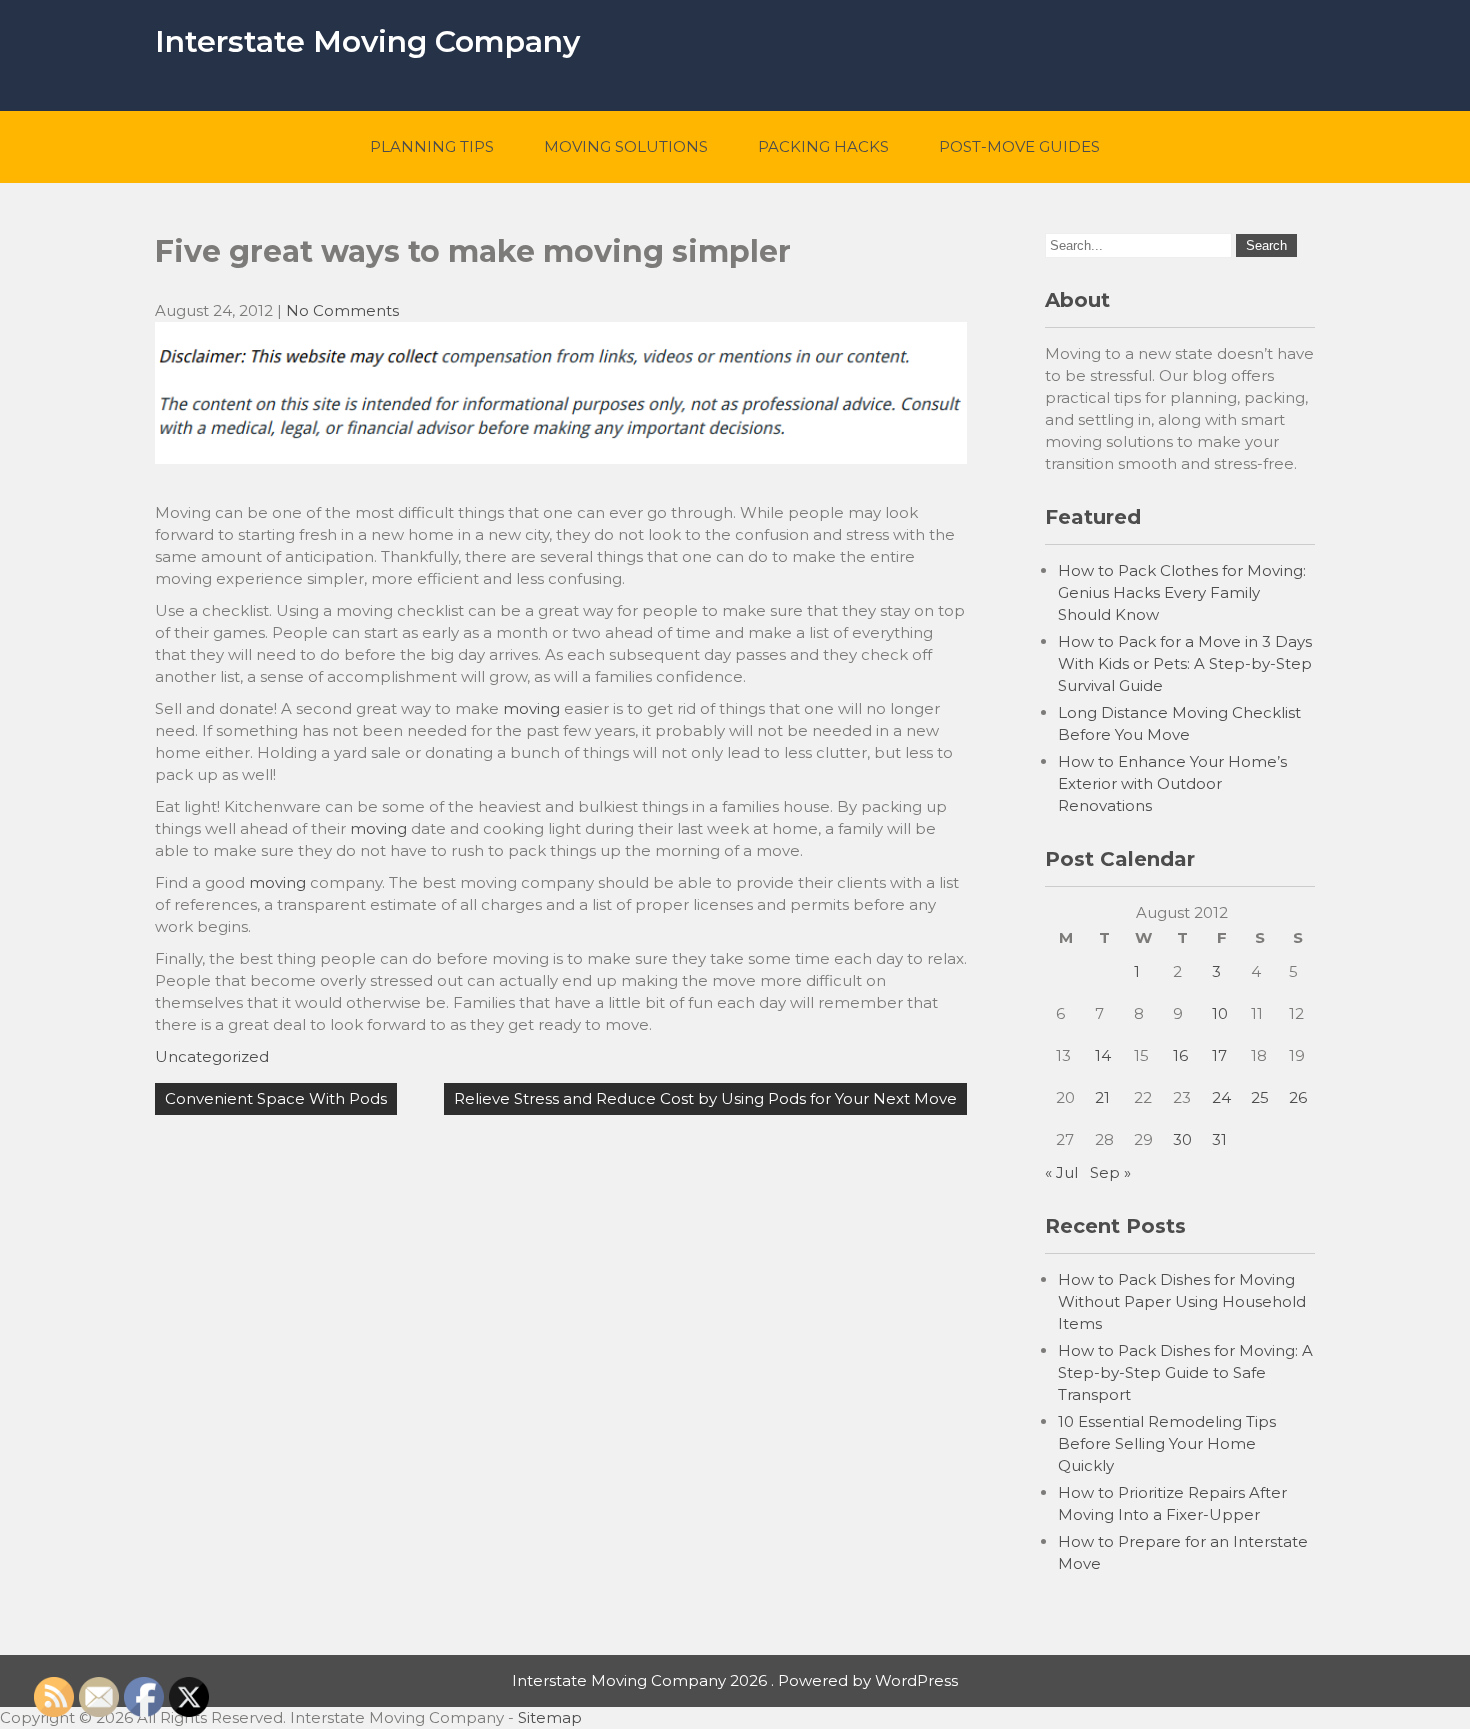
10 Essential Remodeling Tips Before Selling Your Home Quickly (1167, 1443)
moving (531, 708)
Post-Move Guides (1019, 146)
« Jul (1061, 1172)
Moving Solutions (626, 146)
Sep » (1110, 1172)
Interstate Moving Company (367, 41)
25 (1260, 1097)
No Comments (342, 310)
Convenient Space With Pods (276, 1098)
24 (1221, 1097)
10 (1220, 1013)
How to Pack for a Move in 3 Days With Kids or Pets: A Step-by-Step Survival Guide (1185, 663)
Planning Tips (432, 146)
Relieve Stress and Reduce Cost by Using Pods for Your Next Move (705, 1098)
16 (1180, 1055)
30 (1182, 1139)
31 (1219, 1139)
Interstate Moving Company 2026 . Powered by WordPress (735, 1680)
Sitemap (550, 1717)
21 (1102, 1097)
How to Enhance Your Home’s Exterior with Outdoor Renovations (1172, 783)
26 (1298, 1097)
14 (1103, 1055)
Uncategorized (212, 1056)
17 (1219, 1055)
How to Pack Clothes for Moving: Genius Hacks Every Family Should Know (1182, 592)
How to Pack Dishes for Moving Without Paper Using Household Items (1182, 1301)
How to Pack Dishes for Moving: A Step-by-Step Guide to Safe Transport (1185, 1372)
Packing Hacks (823, 146)
